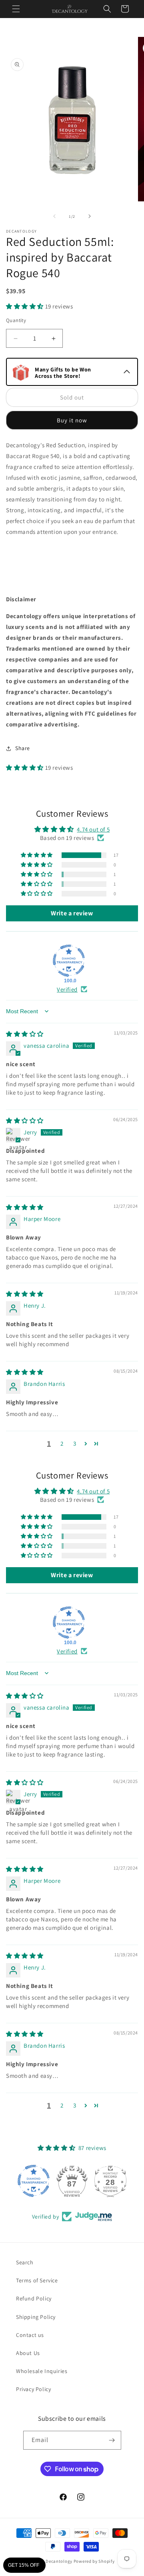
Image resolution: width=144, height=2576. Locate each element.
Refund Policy (34, 2298)
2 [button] (62, 1443)
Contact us (30, 2335)
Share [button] (23, 748)
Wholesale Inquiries (42, 2371)
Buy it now (72, 420)
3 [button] (75, 1443)
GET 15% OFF (24, 2565)
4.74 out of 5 (93, 829)
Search (25, 2262)
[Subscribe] (112, 2440)
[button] (16, 9)
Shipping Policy (36, 2317)
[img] (25, 1034)
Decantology (59, 2561)
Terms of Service (37, 2280)
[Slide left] (54, 216)
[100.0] (69, 961)
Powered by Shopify (94, 2561)
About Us (28, 2353)
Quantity (16, 320)
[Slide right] (90, 216)
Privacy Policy (33, 2389)
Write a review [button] (72, 913)
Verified (67, 989)
